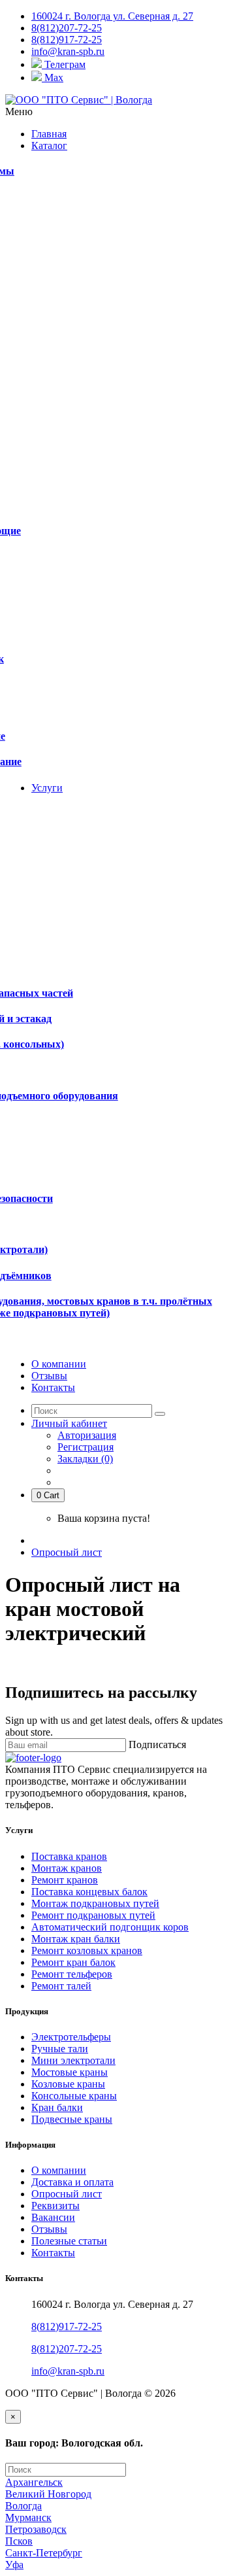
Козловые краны (68, 2084)
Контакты (53, 2253)
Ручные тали (60, 2049)
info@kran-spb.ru (68, 2371)
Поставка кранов (69, 1856)
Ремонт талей (61, 1986)
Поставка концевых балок (89, 1892)
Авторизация (87, 1435)
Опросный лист (67, 1552)
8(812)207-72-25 (67, 2349)
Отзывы (49, 2229)
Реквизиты (55, 2206)
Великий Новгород (48, 2494)
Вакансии (53, 2217)
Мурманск (28, 2517)
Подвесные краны (72, 2119)
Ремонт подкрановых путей (93, 1915)
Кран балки (57, 2107)
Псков (19, 2541)
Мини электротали (73, 2060)
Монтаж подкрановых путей (95, 1903)
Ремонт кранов (65, 1880)
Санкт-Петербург (44, 2553)
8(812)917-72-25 (67, 2327)
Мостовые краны (70, 2072)
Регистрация (86, 1447)
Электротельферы (71, 2037)
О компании (59, 2170)
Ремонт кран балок (73, 1962)
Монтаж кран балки (76, 1939)
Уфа (14, 2565)
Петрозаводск (36, 2529)
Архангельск (34, 2482)
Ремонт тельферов (72, 1974)
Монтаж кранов (67, 1868)
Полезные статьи (69, 2241)
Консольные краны (74, 2096)
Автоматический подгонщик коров (110, 1927)
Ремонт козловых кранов (87, 1950)
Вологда (23, 2506)
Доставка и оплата (72, 2182)
